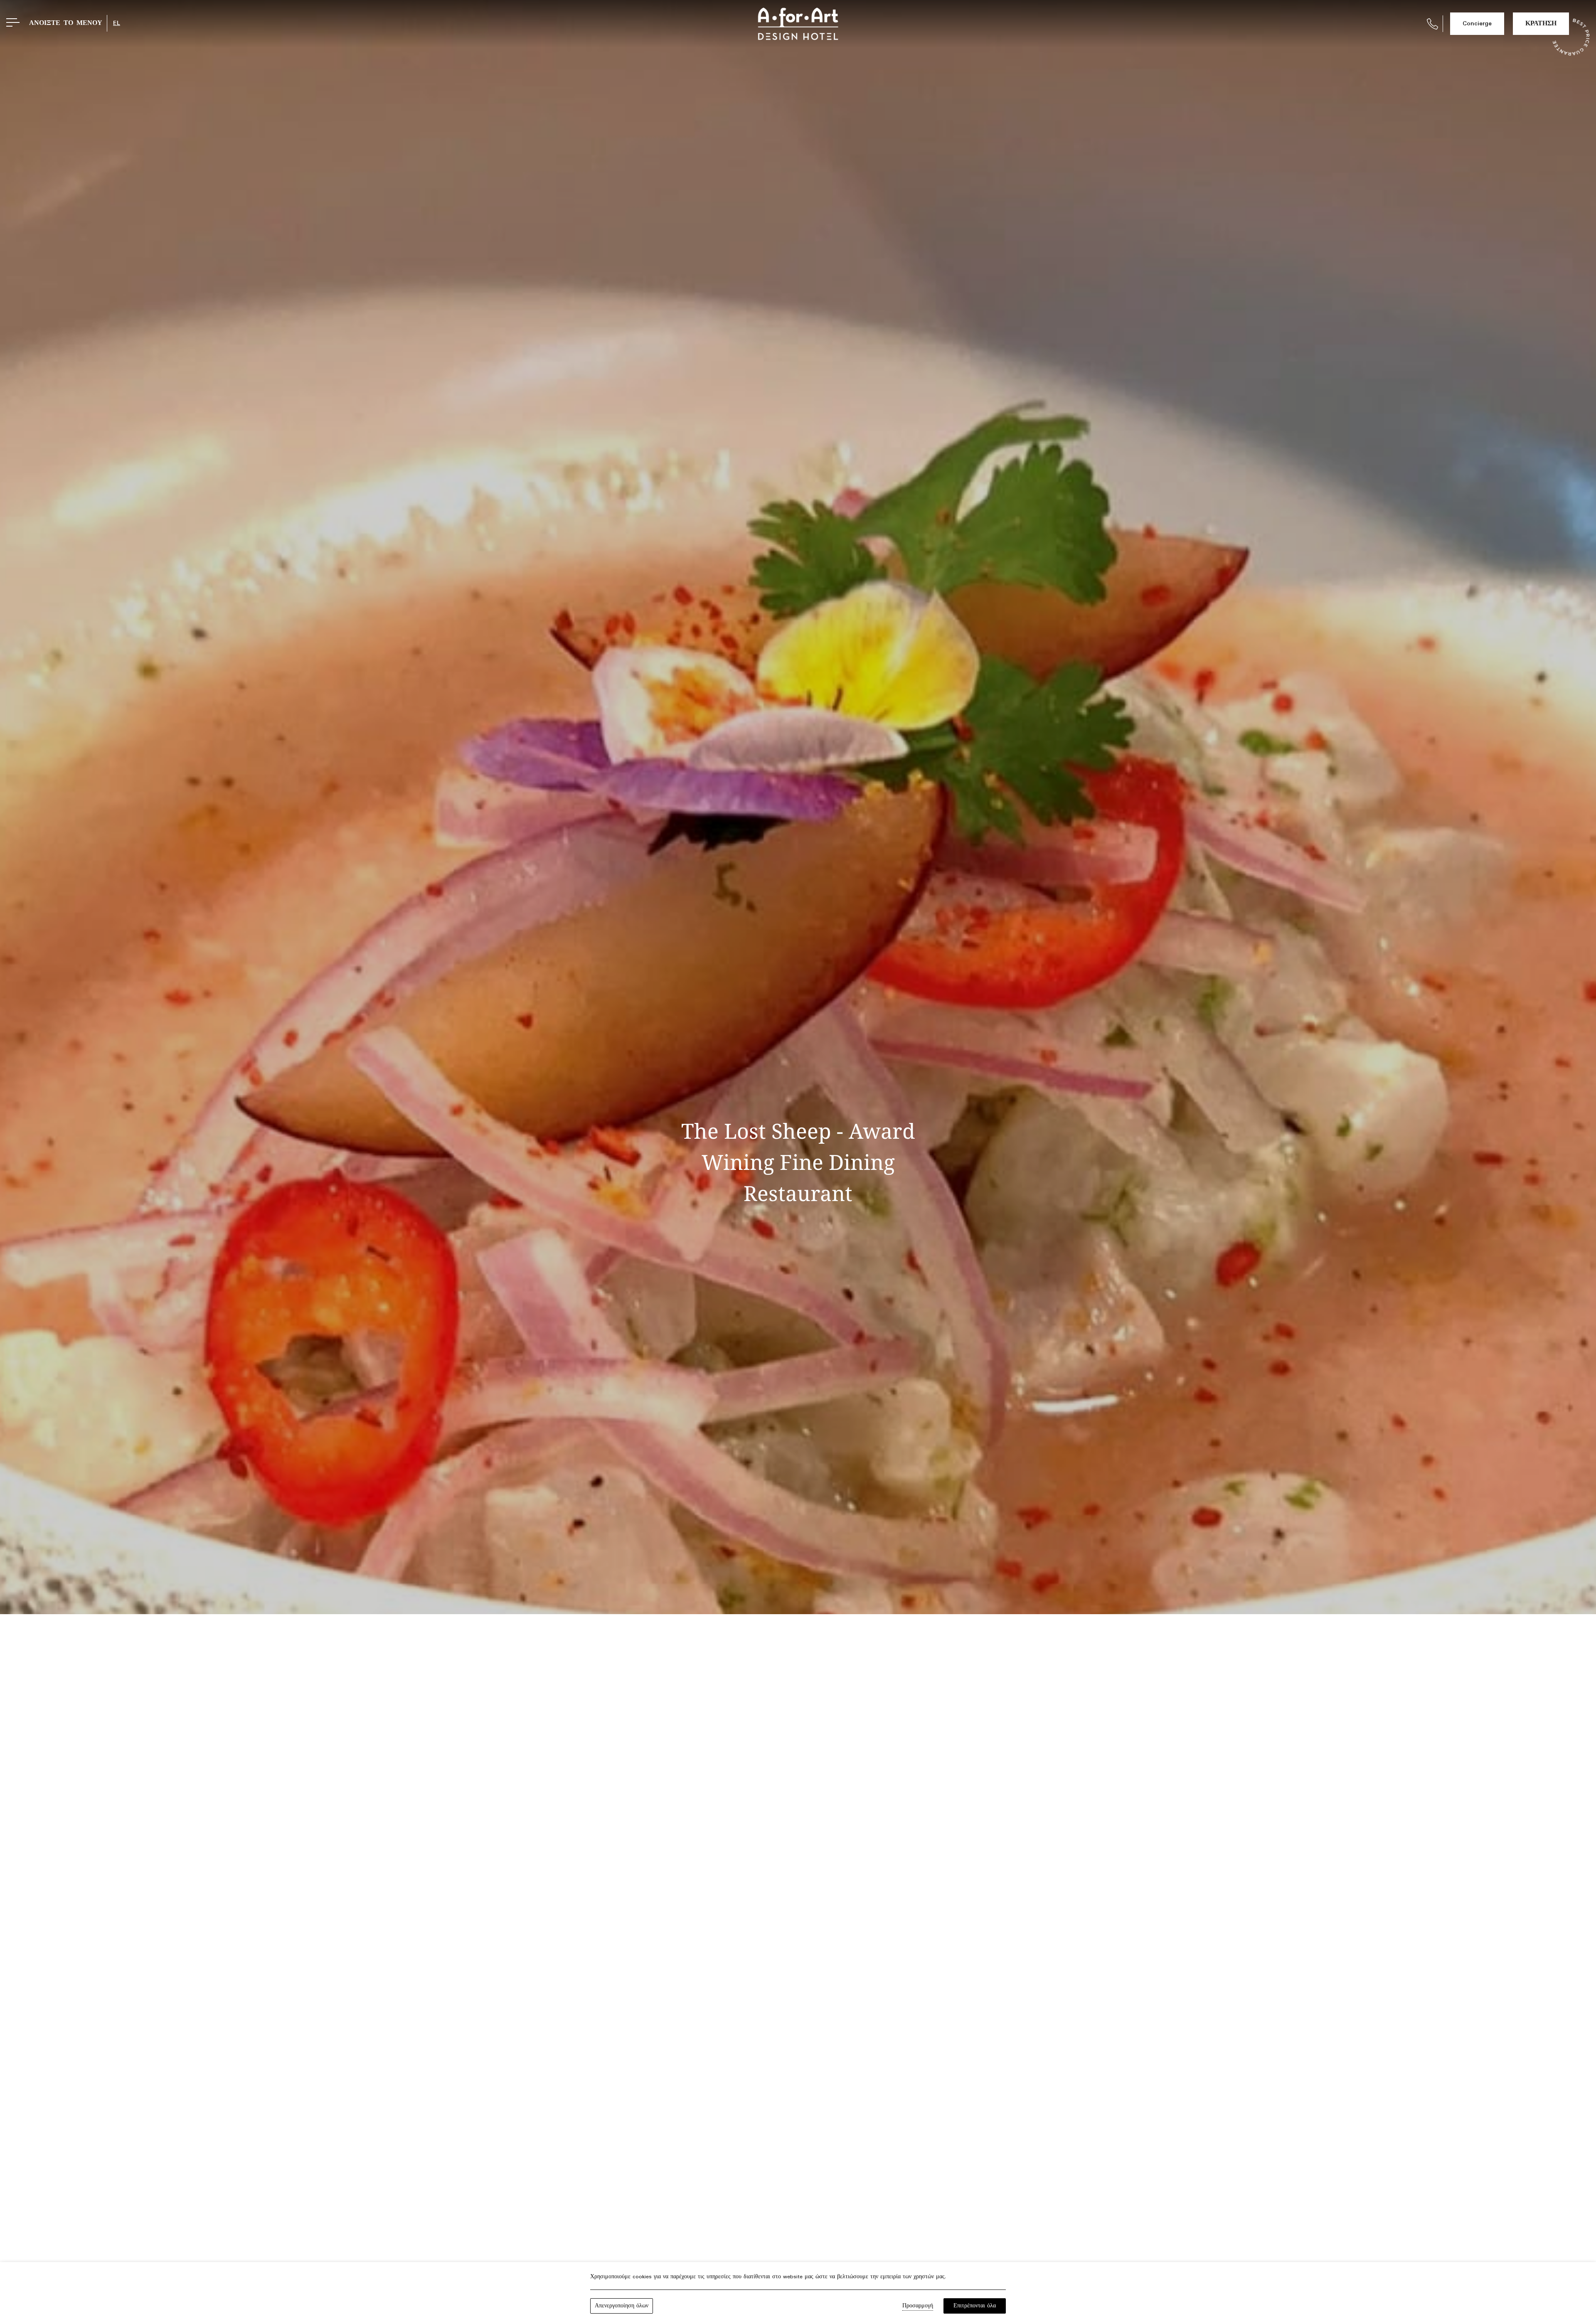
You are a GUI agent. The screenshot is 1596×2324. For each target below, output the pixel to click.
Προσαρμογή (918, 2306)
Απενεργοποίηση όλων (622, 2306)
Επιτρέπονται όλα (975, 2306)
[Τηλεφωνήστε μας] (1432, 24)
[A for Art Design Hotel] (798, 24)
